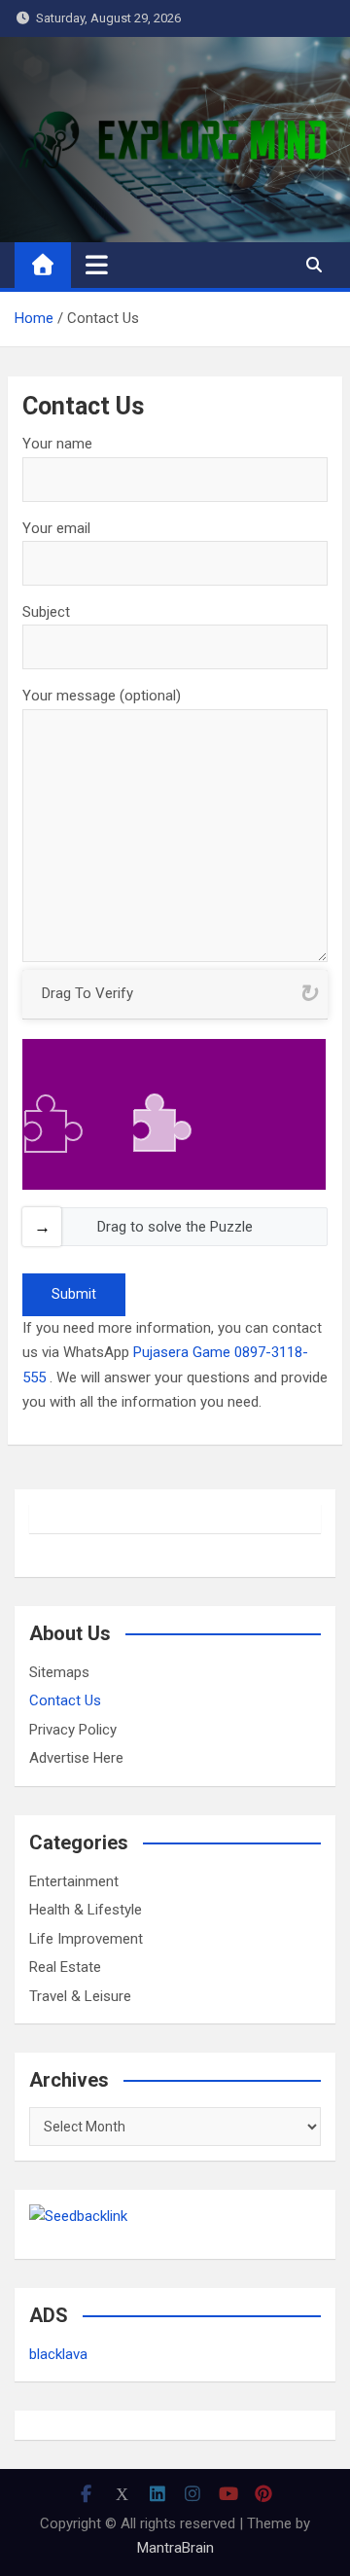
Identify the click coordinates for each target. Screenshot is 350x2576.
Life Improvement (86, 1939)
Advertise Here (76, 1758)
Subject (46, 612)
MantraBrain (175, 2548)
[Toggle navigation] (97, 265)
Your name (57, 444)
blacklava (58, 2354)
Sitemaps (59, 1672)
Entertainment (74, 1881)
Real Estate (65, 1967)
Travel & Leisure (80, 1996)
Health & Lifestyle (86, 1910)
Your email (56, 528)
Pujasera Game (182, 1352)
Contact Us (65, 1700)
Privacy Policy (73, 1730)
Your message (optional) (102, 696)
